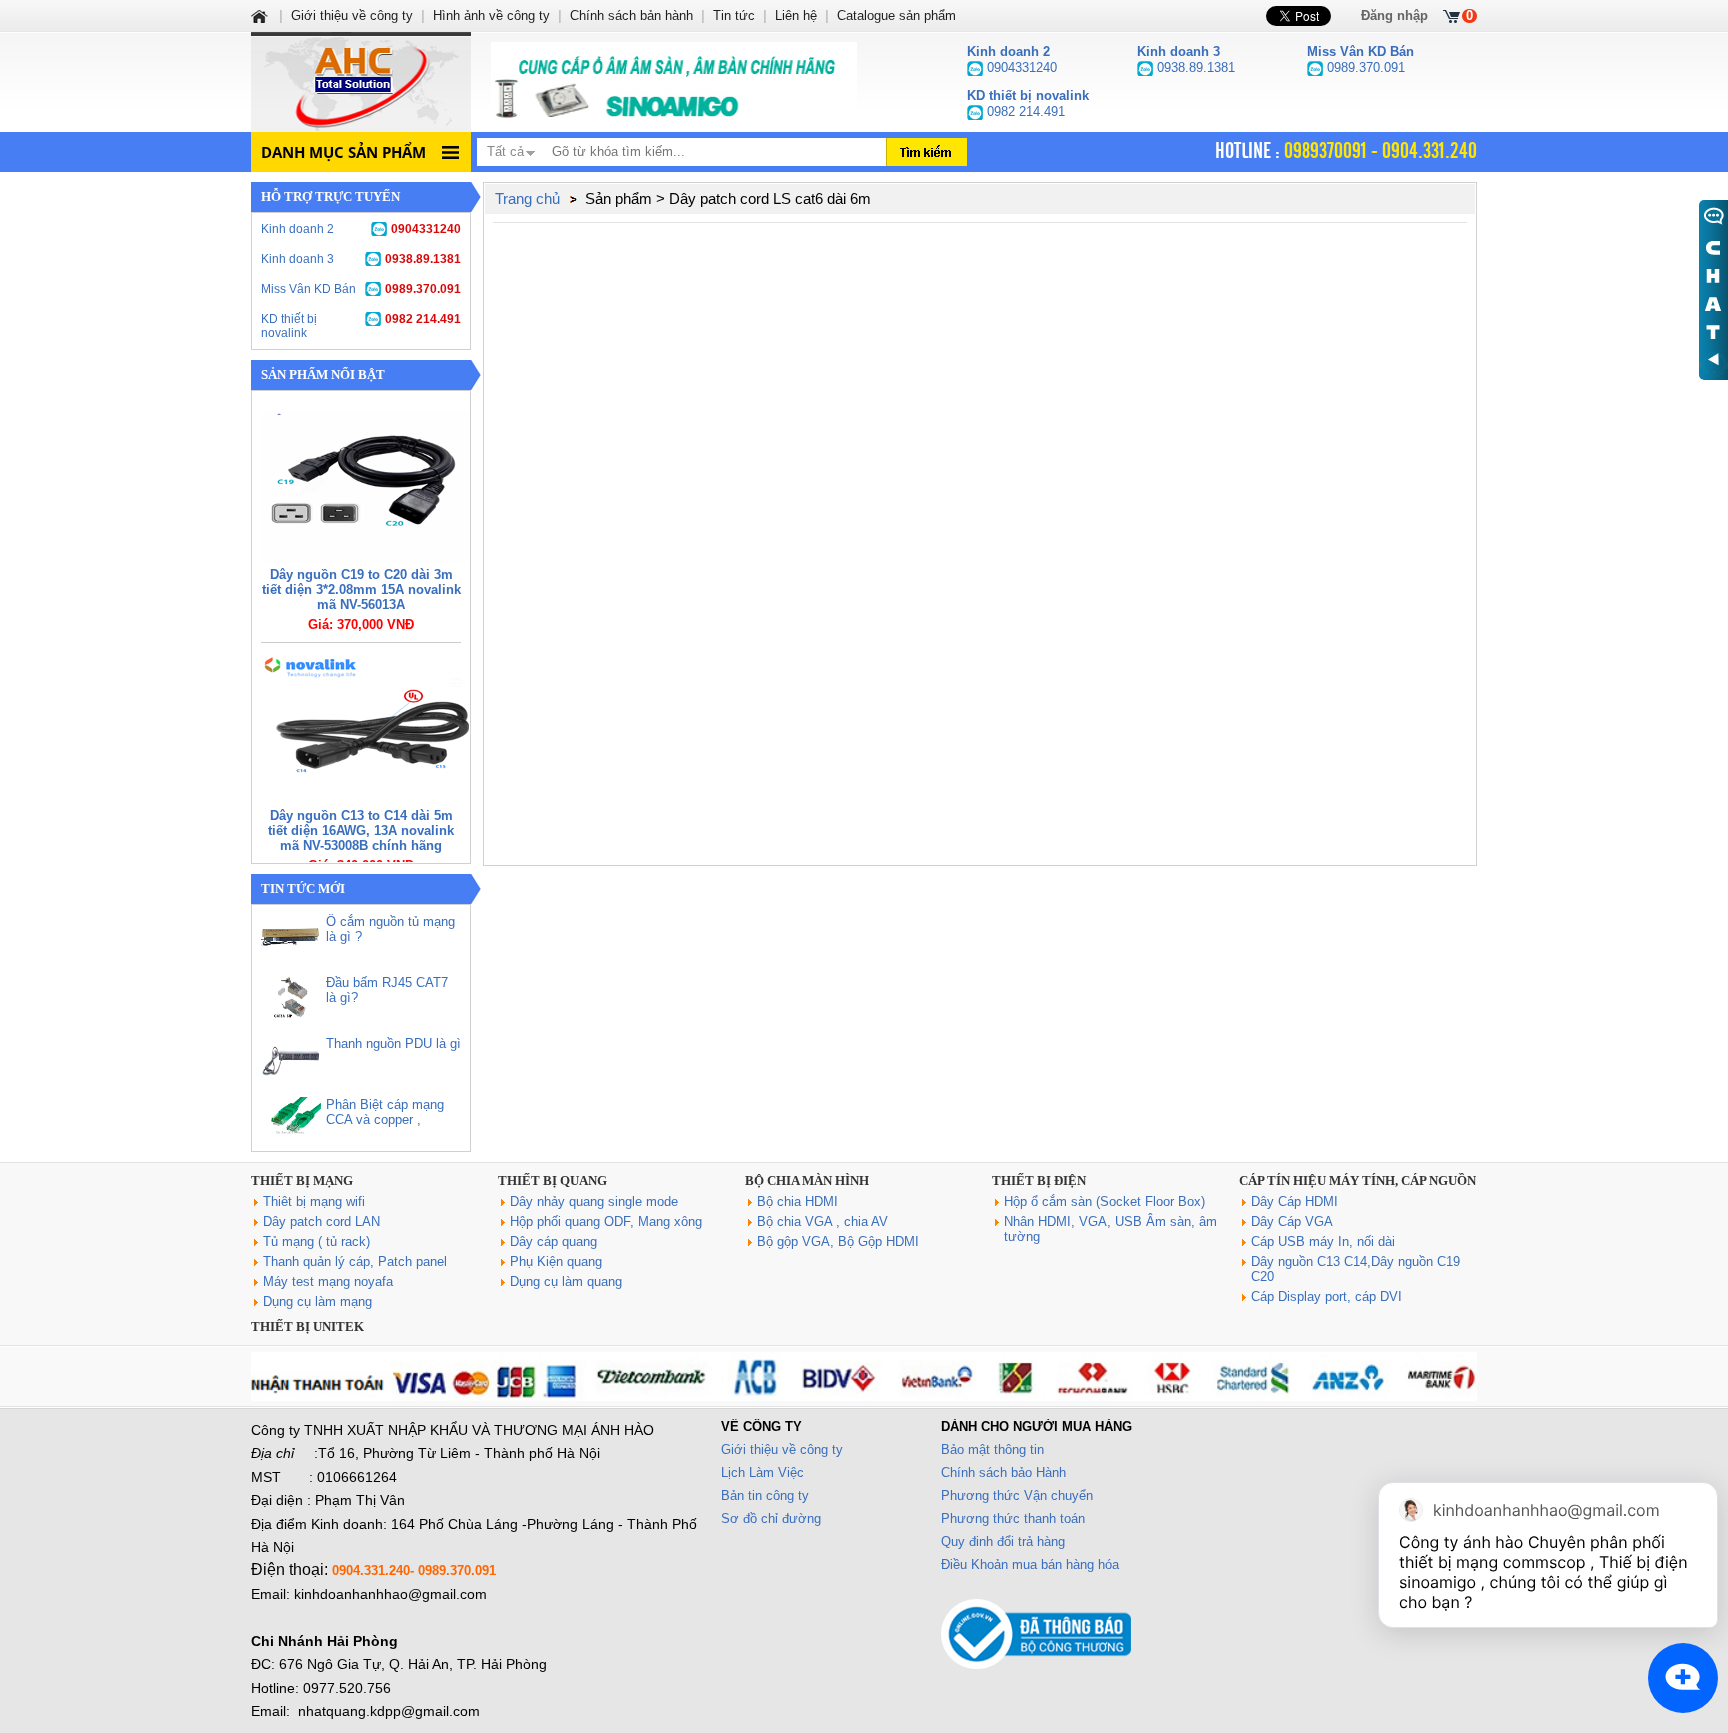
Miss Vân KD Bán (361, 289)
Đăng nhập (1394, 15)
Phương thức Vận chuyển (1017, 1495)
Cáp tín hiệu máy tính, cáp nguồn (1357, 1180)
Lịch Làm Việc (762, 1472)
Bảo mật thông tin (992, 1449)
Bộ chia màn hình (807, 1180)
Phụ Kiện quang (556, 1261)
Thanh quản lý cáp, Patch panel (355, 1261)
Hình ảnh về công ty (491, 15)
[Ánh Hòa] (261, 15)
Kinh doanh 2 (361, 229)
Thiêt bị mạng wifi (314, 1201)
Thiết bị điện (1039, 1180)
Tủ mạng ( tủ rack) (316, 1241)
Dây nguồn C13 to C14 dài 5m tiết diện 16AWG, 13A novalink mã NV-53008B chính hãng (361, 830)
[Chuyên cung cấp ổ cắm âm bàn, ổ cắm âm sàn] (674, 82)
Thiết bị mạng (302, 1180)
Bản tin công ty (765, 1495)
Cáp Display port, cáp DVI (1326, 1296)
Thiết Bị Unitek (307, 1326)
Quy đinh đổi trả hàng (1003, 1541)
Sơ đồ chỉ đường (771, 1518)
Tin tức (734, 15)
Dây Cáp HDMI (1294, 1201)
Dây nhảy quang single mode (594, 1201)
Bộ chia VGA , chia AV (822, 1221)
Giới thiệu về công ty (782, 1449)
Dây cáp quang (553, 1241)
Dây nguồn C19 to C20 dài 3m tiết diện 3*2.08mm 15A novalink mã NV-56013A (361, 589)
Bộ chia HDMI (797, 1201)
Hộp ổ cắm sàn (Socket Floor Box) (1104, 1201)
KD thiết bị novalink (361, 326)
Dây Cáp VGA (1292, 1221)
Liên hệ (796, 15)
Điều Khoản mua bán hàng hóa (1030, 1564)
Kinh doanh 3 (361, 259)
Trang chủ (527, 198)
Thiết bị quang (552, 1180)
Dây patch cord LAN (321, 1221)
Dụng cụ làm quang (566, 1281)
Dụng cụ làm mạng (317, 1301)
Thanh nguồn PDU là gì (393, 1043)
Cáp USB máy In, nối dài (1323, 1241)
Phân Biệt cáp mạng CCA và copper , (385, 1112)
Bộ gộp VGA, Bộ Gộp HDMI (838, 1241)
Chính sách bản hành (631, 15)
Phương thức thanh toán (1013, 1518)
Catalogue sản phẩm (896, 15)
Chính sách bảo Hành (1003, 1472)
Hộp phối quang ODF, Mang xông (606, 1221)
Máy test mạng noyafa (328, 1281)
